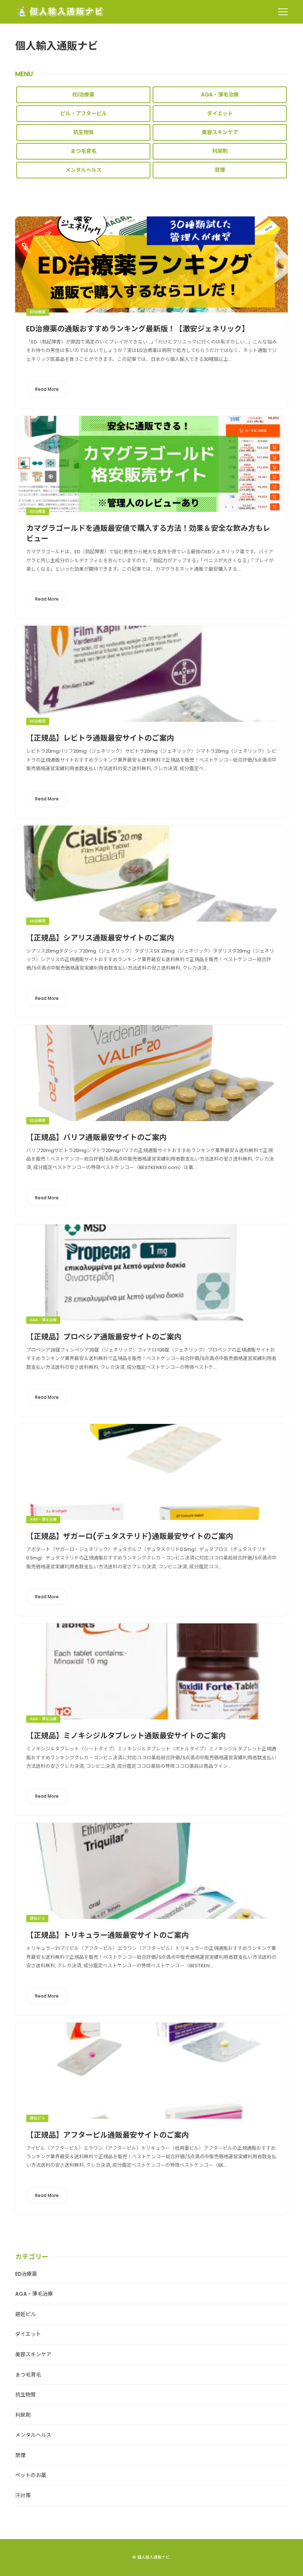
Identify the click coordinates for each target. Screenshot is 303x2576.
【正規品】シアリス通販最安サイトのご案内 (100, 938)
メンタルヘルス (84, 170)
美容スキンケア (220, 132)
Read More (47, 389)
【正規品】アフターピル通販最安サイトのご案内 (108, 2135)
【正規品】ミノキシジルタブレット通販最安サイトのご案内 (126, 1736)
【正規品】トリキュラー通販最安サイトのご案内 (108, 1935)
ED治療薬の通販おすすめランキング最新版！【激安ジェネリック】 (138, 329)
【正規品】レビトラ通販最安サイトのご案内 (100, 738)
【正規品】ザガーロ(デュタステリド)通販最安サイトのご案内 (130, 1536)
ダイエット (220, 113)
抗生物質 (84, 132)
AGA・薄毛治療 (220, 95)
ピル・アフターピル (84, 113)
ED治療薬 (83, 95)
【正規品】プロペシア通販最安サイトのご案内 (104, 1337)
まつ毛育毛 (84, 151)
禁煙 (220, 170)
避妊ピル (37, 1918)
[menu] (283, 12)
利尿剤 (220, 151)
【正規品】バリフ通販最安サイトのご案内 (96, 1137)
